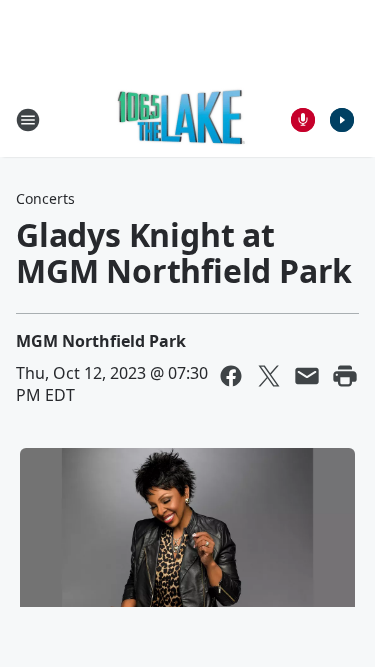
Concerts (45, 198)
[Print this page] (345, 376)
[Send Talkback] (303, 120)
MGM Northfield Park (101, 341)
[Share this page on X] (269, 376)
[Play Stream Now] (342, 120)
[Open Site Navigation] (28, 120)
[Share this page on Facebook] (231, 376)
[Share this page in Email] (307, 376)
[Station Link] (181, 119)
